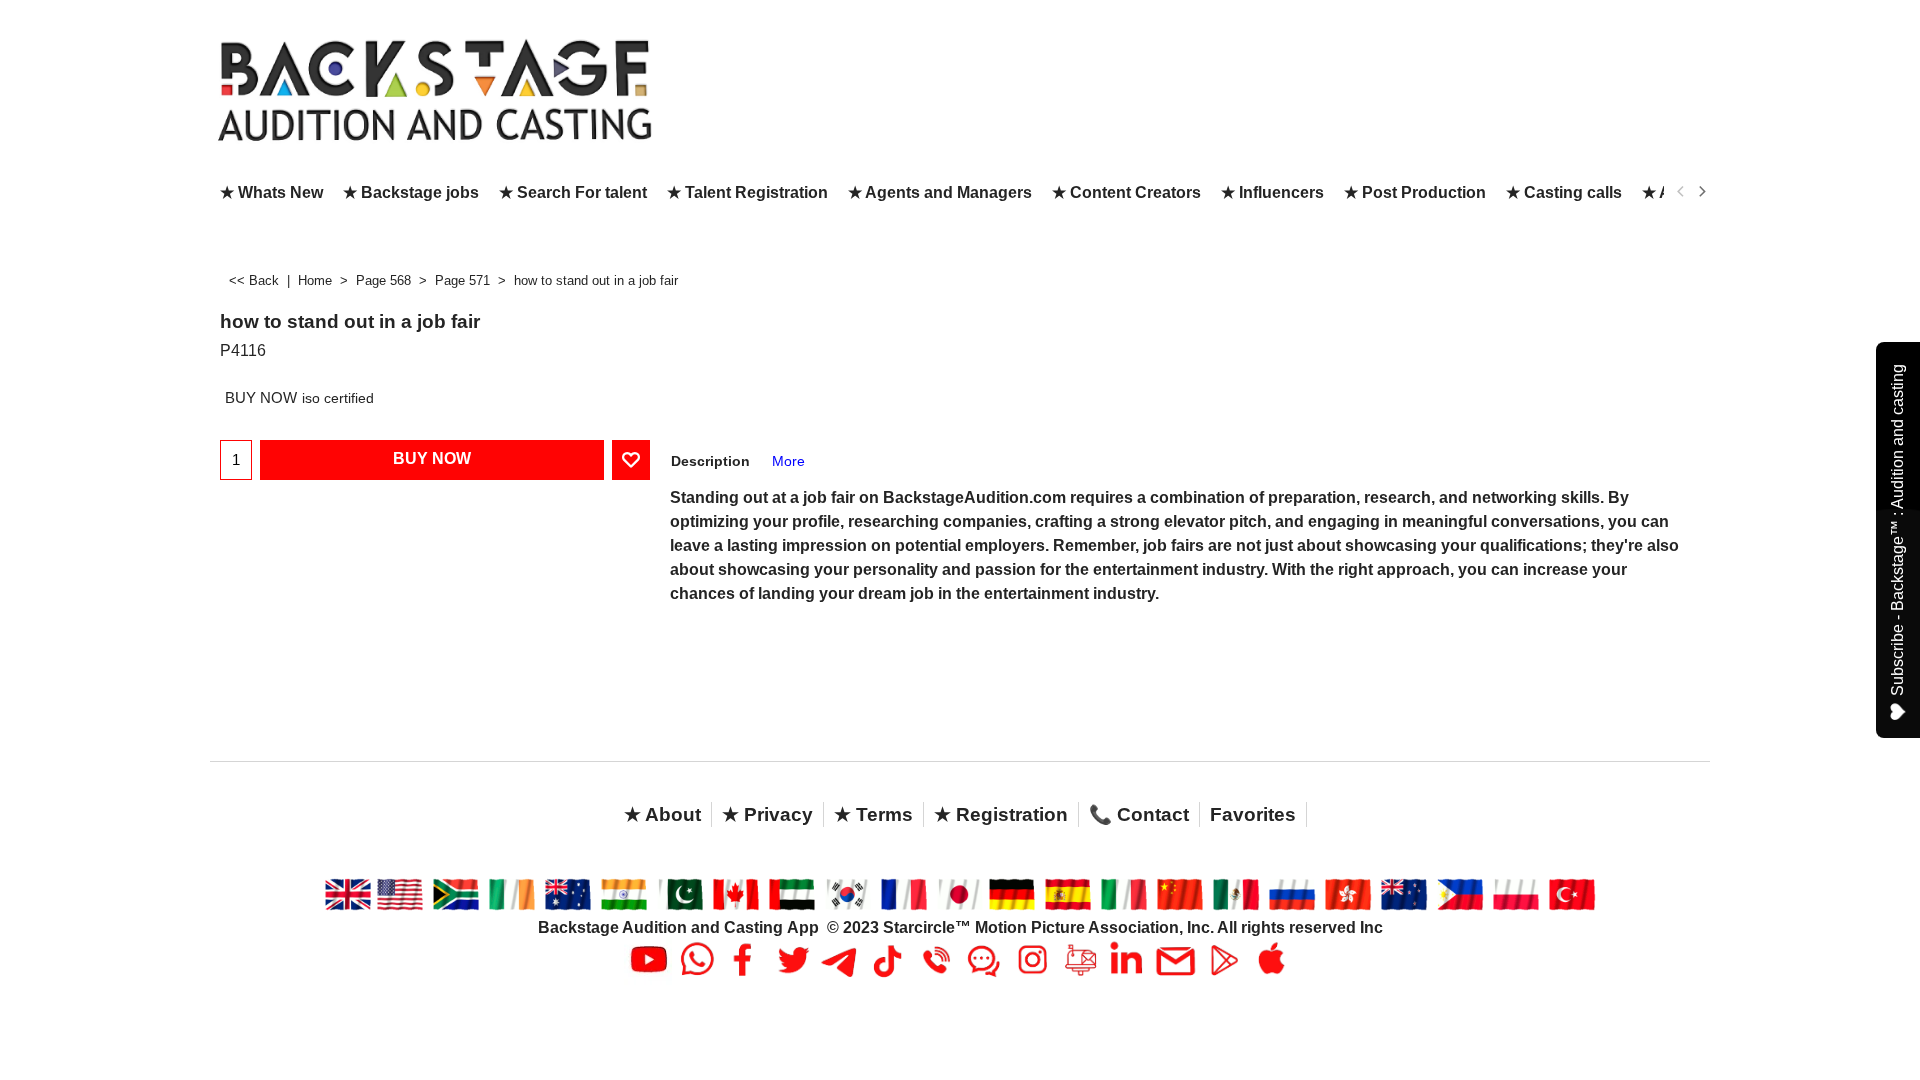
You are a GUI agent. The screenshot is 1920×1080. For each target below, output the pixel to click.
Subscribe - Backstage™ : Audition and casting (1897, 530)
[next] (1701, 192)
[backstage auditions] (435, 88)
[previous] (1681, 192)
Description (710, 461)
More (788, 461)
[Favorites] (631, 460)
